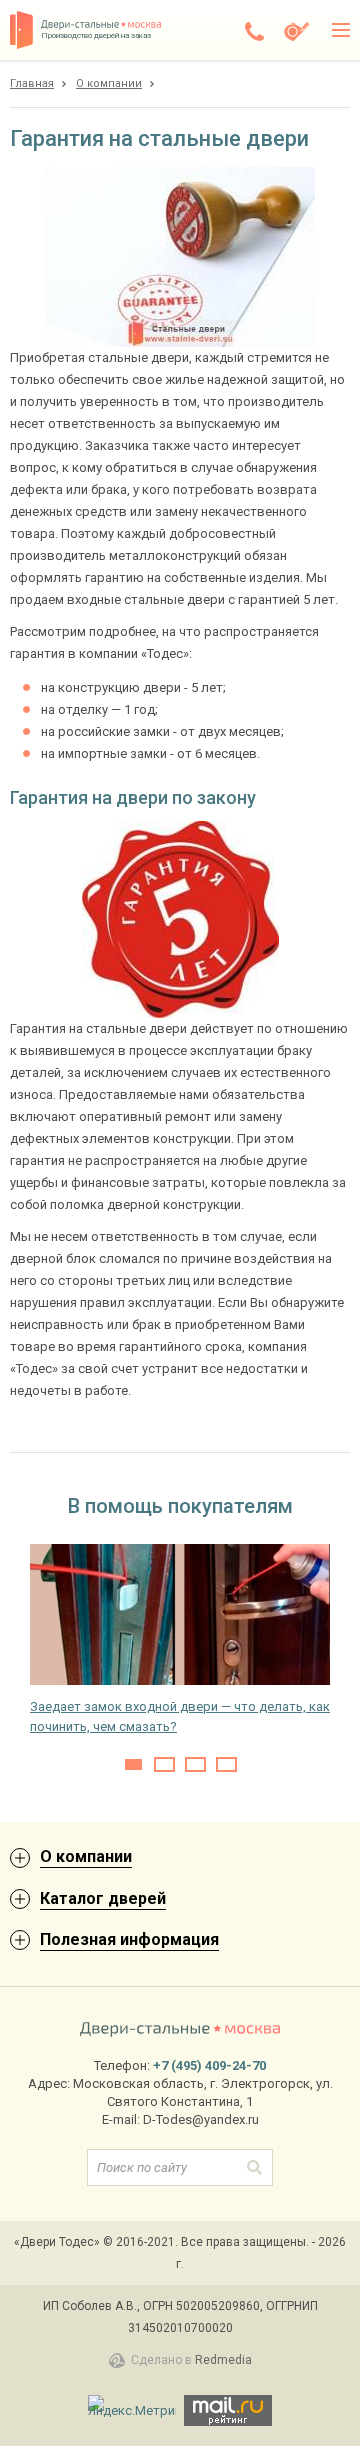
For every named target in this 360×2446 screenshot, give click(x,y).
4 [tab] (226, 1764)
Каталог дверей (103, 1898)
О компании (86, 1856)
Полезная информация (129, 1939)
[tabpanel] (180, 1640)
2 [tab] (164, 1764)
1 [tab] (133, 1764)
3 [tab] (195, 1764)
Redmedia (223, 2360)
